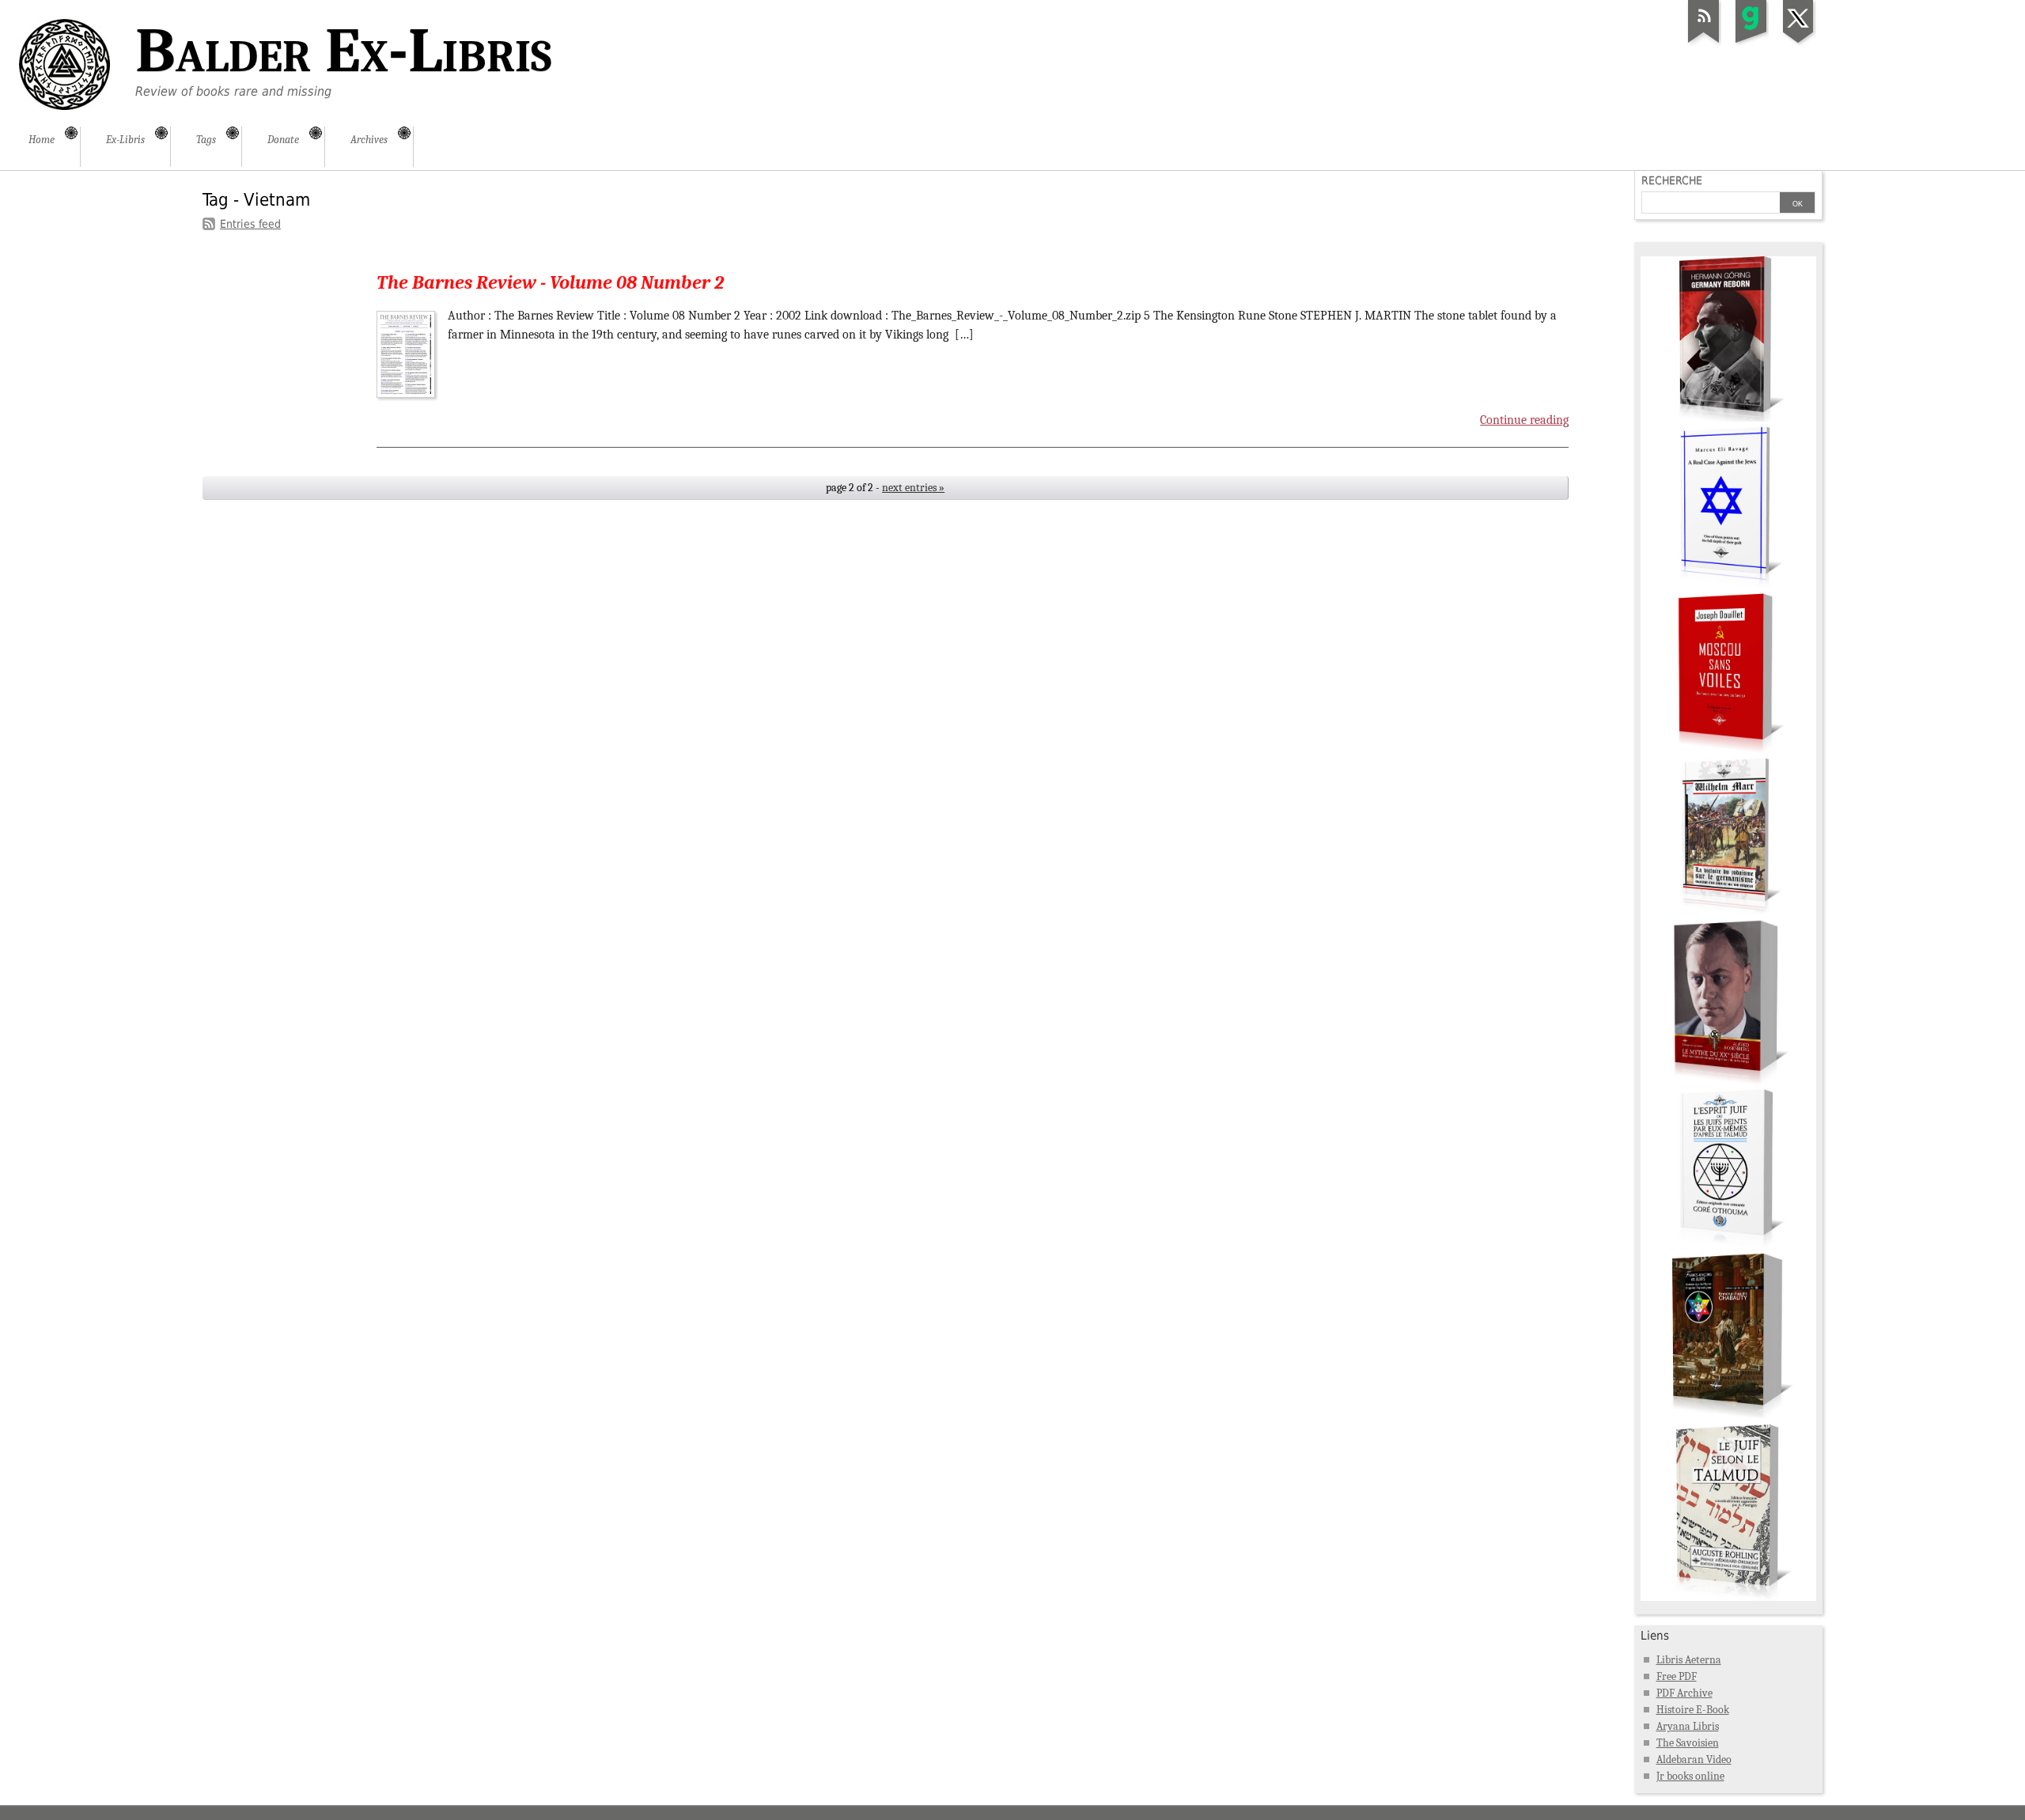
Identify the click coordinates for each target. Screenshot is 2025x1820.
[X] (1799, 43)
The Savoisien (1688, 1743)
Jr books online (1690, 1776)
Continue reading (1524, 420)
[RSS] (1704, 43)
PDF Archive (1684, 1693)
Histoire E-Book (1693, 1710)
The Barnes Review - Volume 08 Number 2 (550, 282)
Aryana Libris (1688, 1726)
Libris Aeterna (1689, 1660)
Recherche (1672, 180)
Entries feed (250, 224)
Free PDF (1677, 1676)
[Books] (1728, 1597)
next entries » (913, 488)
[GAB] (1751, 43)
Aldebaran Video (1694, 1759)
